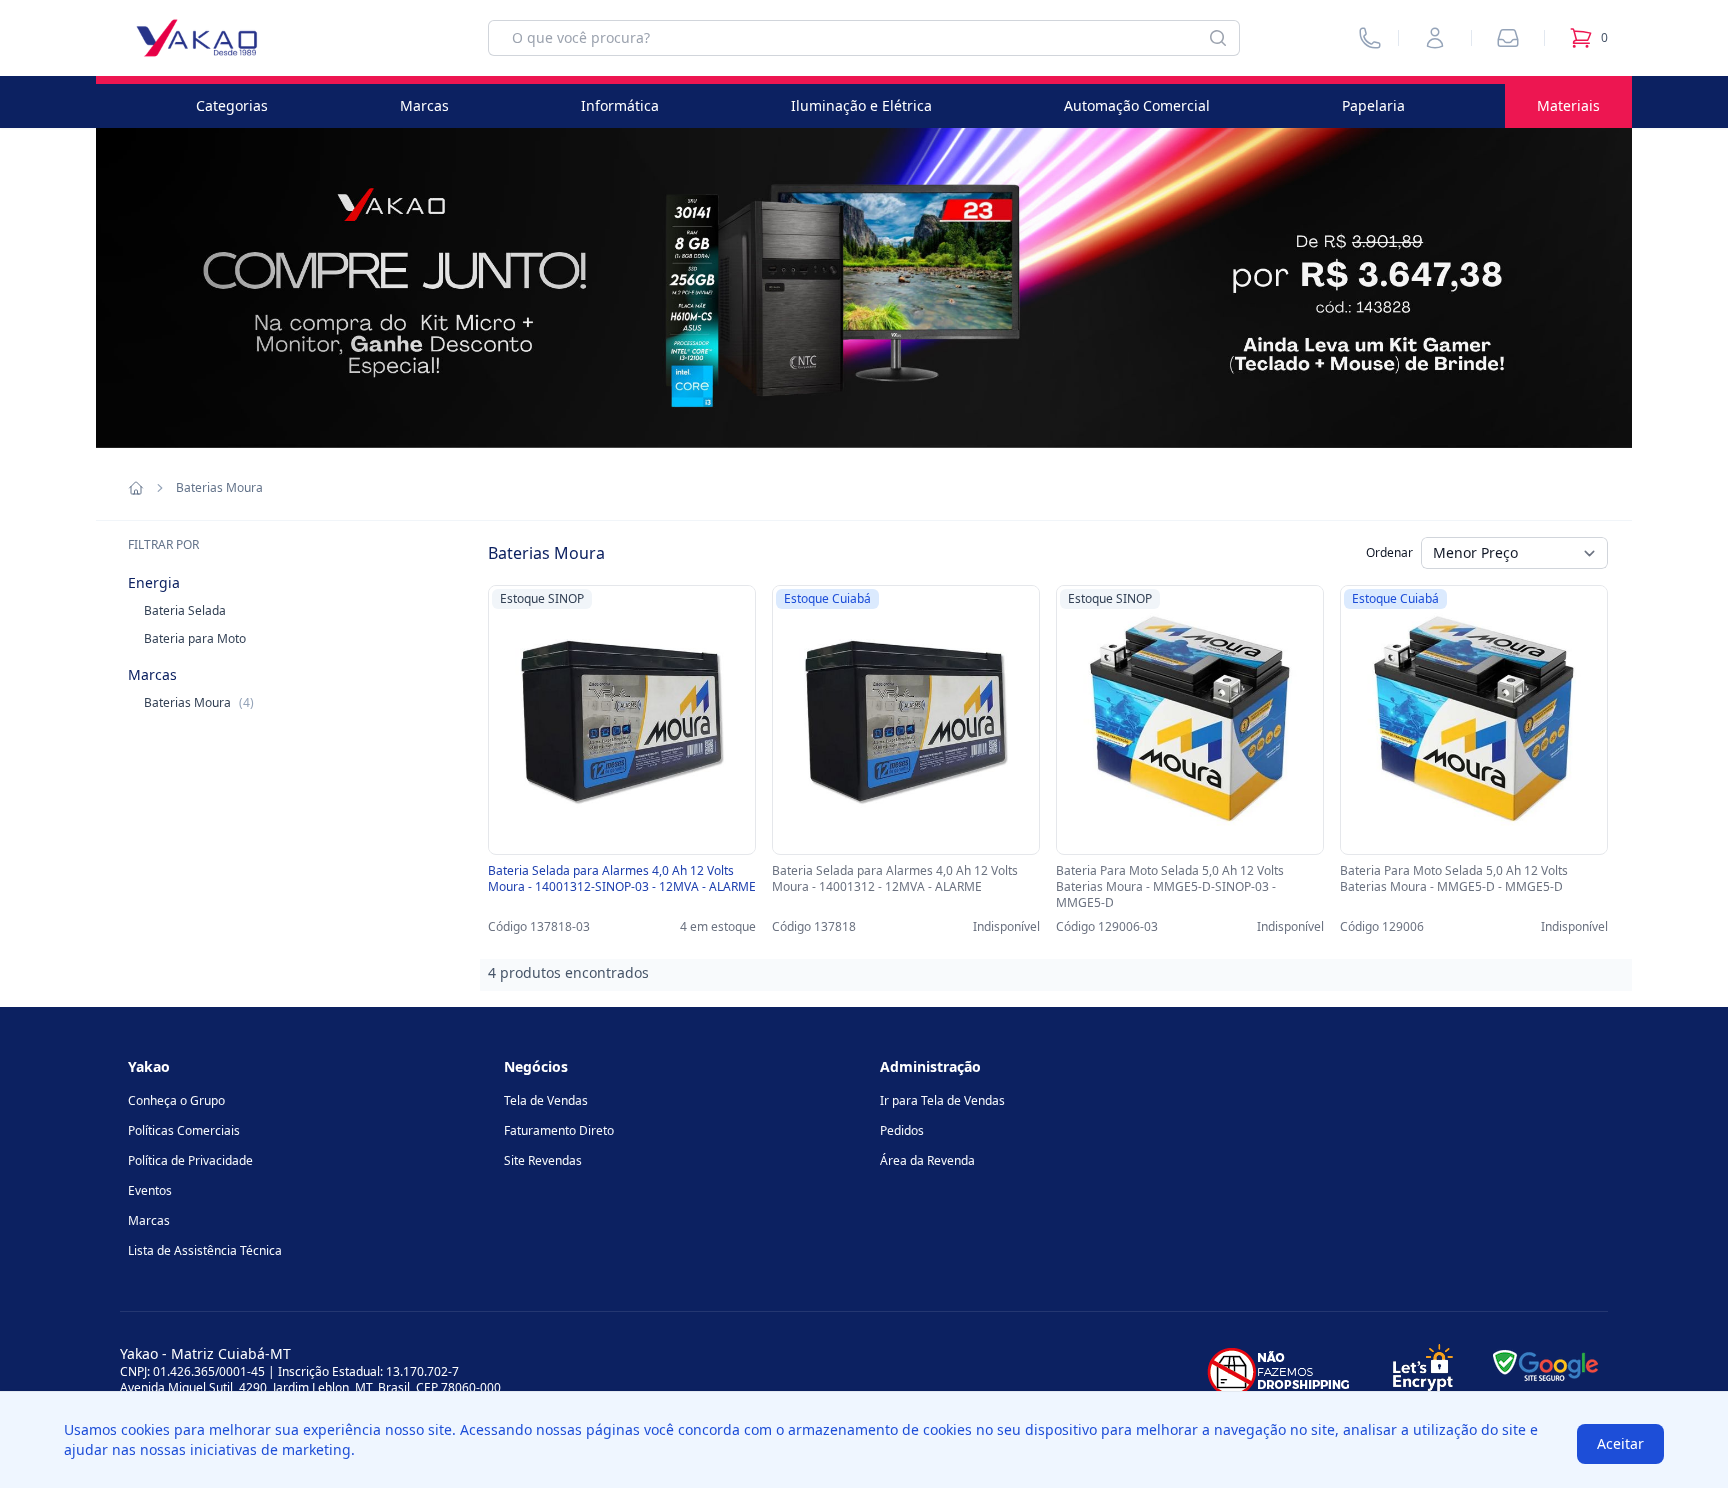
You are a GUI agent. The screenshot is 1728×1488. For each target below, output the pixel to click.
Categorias (232, 105)
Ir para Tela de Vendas (942, 1100)
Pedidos (902, 1130)
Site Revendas (543, 1160)
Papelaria (1373, 105)
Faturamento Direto (559, 1130)
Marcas (424, 105)
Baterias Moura (199, 702)
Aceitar (1620, 1443)
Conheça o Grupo (176, 1100)
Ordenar (1389, 552)
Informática (620, 105)
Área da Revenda (927, 1160)
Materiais (1568, 105)
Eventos (150, 1190)
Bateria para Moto (195, 638)
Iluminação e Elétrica (861, 105)
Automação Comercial (1137, 105)
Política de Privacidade (190, 1160)
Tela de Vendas (546, 1100)
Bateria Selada (185, 610)
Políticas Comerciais (184, 1130)
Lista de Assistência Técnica (205, 1250)
